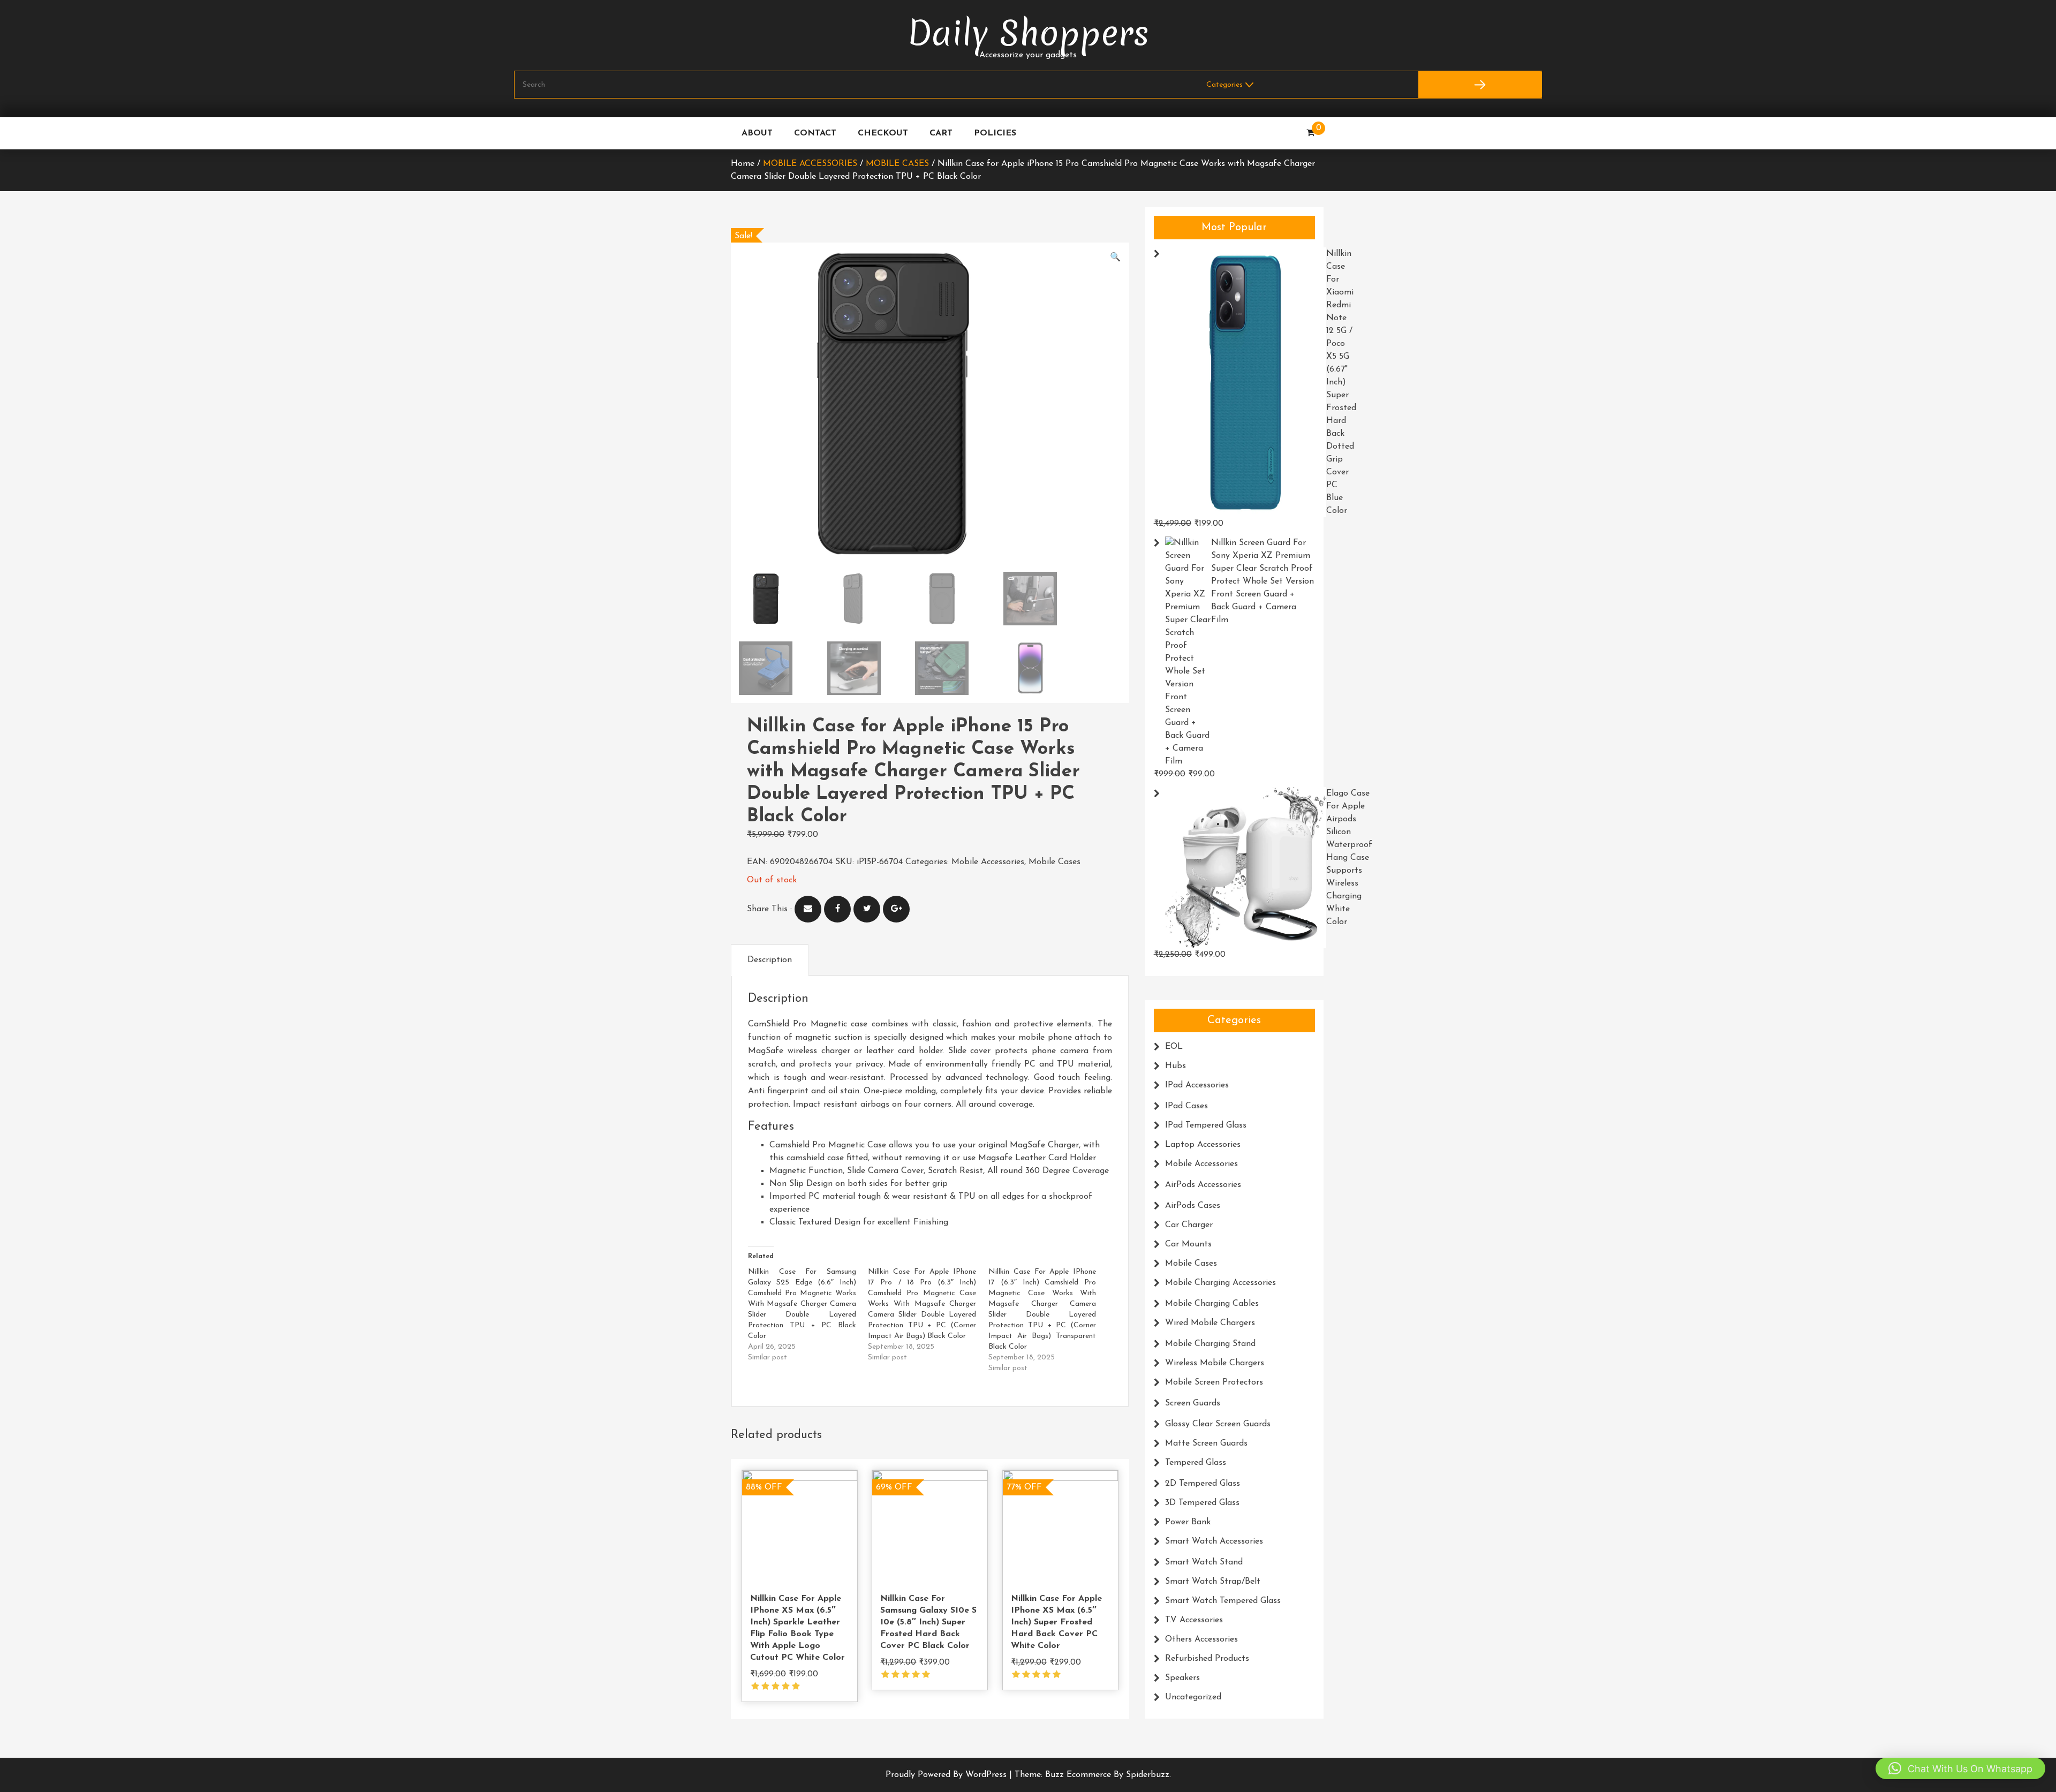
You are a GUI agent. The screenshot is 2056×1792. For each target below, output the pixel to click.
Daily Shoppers (1028, 33)
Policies (995, 133)
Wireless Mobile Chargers (1215, 1363)
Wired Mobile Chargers (1210, 1323)
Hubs (1176, 1066)
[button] (1115, 258)
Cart (941, 133)
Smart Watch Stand (1204, 1562)
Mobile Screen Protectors (1214, 1382)
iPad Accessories (1197, 1085)
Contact (815, 133)
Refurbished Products (1207, 1659)
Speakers (1182, 1678)
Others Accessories (1201, 1639)
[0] (1310, 133)
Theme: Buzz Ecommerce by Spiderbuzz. (1093, 1775)
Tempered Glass (1196, 1463)
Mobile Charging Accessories (1220, 1283)
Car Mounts (1188, 1244)
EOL (1174, 1047)
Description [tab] (770, 960)
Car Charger (1189, 1225)
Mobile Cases (897, 164)
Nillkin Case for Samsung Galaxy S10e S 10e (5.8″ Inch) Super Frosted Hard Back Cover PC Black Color (928, 1622)
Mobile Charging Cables (1212, 1304)
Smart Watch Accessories (1214, 1541)
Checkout (883, 133)
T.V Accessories (1194, 1620)
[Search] (1480, 85)
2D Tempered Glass (1203, 1484)
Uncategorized (1193, 1697)
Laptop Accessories (1203, 1145)
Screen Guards (1193, 1403)
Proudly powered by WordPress (947, 1775)
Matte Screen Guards (1206, 1443)
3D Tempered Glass (1202, 1503)
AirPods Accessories (1203, 1185)
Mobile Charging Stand (1210, 1344)
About (757, 133)
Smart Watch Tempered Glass (1223, 1601)
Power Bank (1188, 1522)
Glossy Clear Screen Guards (1218, 1424)
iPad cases (1186, 1106)
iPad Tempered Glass (1206, 1125)
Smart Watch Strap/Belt (1213, 1582)
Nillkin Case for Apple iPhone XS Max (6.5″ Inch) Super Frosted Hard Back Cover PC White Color (1056, 1622)
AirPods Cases (1193, 1206)
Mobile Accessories (810, 164)
